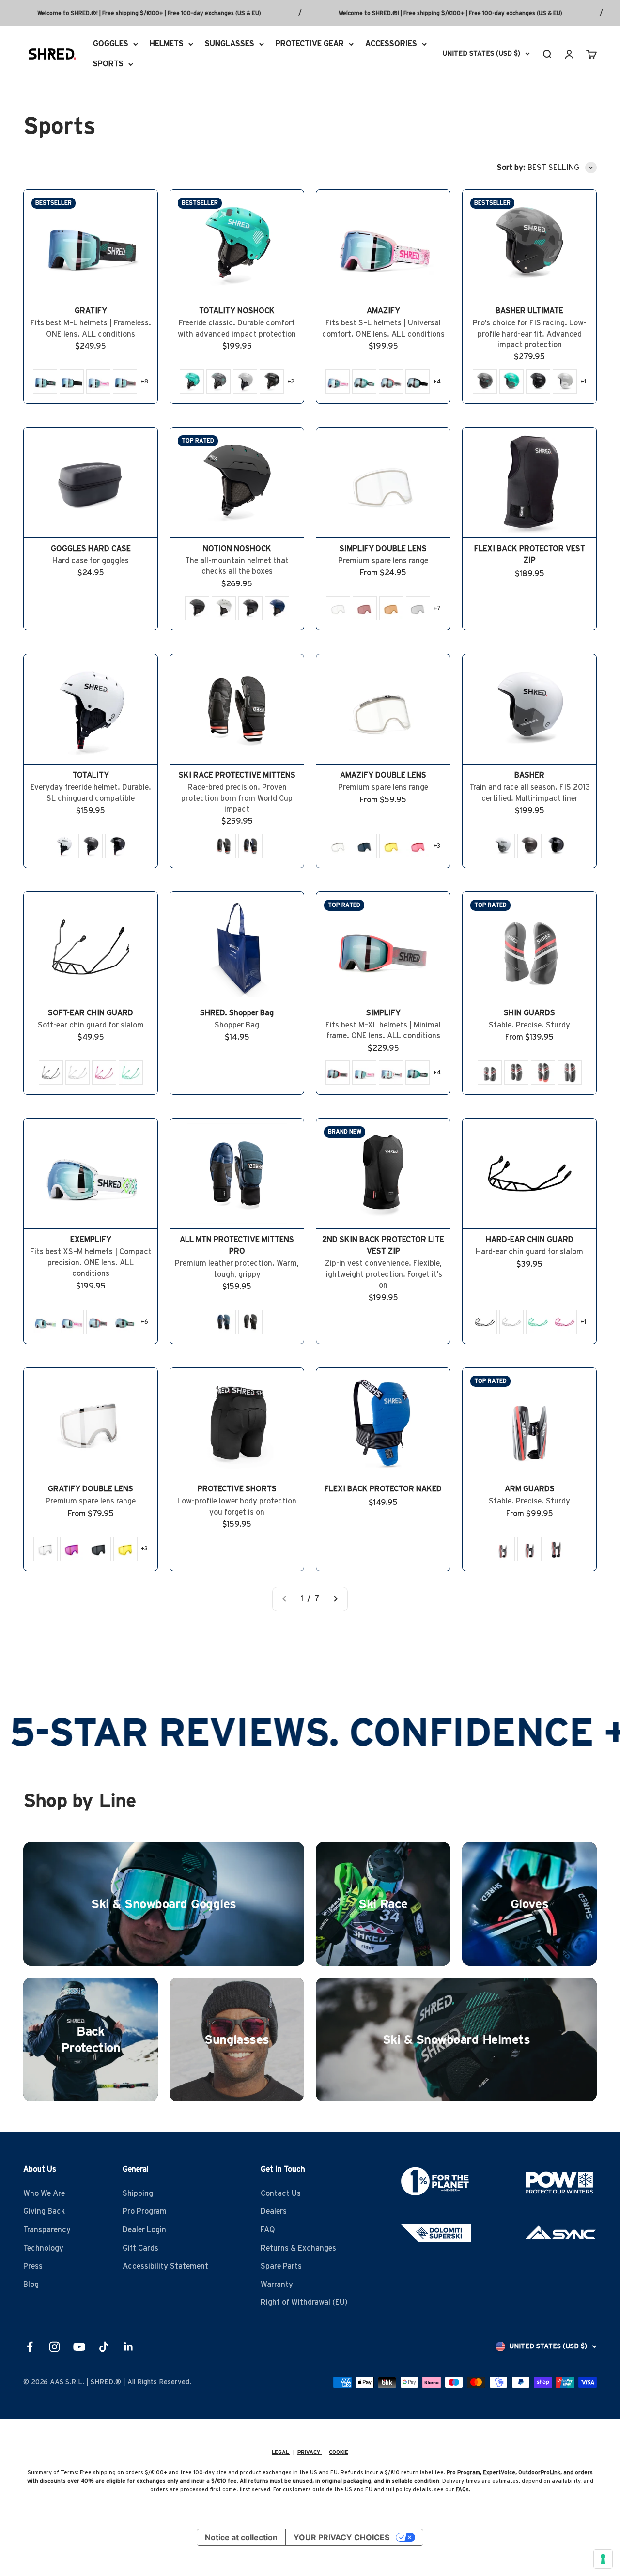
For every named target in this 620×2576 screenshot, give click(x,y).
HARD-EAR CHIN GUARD (530, 1240)
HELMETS (167, 44)
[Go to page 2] (335, 1599)
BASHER (529, 775)
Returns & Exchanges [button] (298, 2248)
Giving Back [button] (44, 2211)
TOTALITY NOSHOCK (237, 311)
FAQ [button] (268, 2230)
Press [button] (33, 2266)
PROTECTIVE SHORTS (237, 1489)
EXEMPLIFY (91, 1240)
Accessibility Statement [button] (165, 2266)
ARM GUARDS (530, 1489)
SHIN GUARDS (529, 1013)
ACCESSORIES (391, 44)
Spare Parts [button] (281, 2266)
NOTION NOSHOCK (237, 549)
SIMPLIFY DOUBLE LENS (383, 549)
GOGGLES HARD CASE (91, 549)
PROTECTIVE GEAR (310, 44)
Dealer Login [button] (144, 2230)
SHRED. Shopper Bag (237, 1013)
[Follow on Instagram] (54, 2347)
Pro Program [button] (145, 2211)
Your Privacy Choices (341, 2537)
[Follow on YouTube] (79, 2347)
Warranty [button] (277, 2285)
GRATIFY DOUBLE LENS (91, 1489)
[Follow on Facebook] (30, 2347)
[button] (45, 382)
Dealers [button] (274, 2211)
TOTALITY (91, 775)
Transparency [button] (47, 2230)
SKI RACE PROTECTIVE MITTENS (237, 775)
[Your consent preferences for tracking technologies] (603, 2559)
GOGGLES (111, 44)
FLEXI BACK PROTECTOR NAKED (383, 1489)
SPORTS (108, 63)
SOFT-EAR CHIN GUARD (91, 1013)
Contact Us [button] (281, 2193)
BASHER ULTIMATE (529, 311)
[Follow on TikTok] (104, 2347)
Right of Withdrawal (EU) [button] (304, 2302)
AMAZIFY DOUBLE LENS (383, 775)
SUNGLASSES (230, 44)
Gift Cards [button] (140, 2248)
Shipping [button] (138, 2193)
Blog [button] (31, 2285)
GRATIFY (91, 311)
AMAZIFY (383, 311)
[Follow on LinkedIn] (129, 2347)
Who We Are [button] (44, 2193)
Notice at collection (241, 2537)
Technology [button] (43, 2248)
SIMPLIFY (383, 1013)
